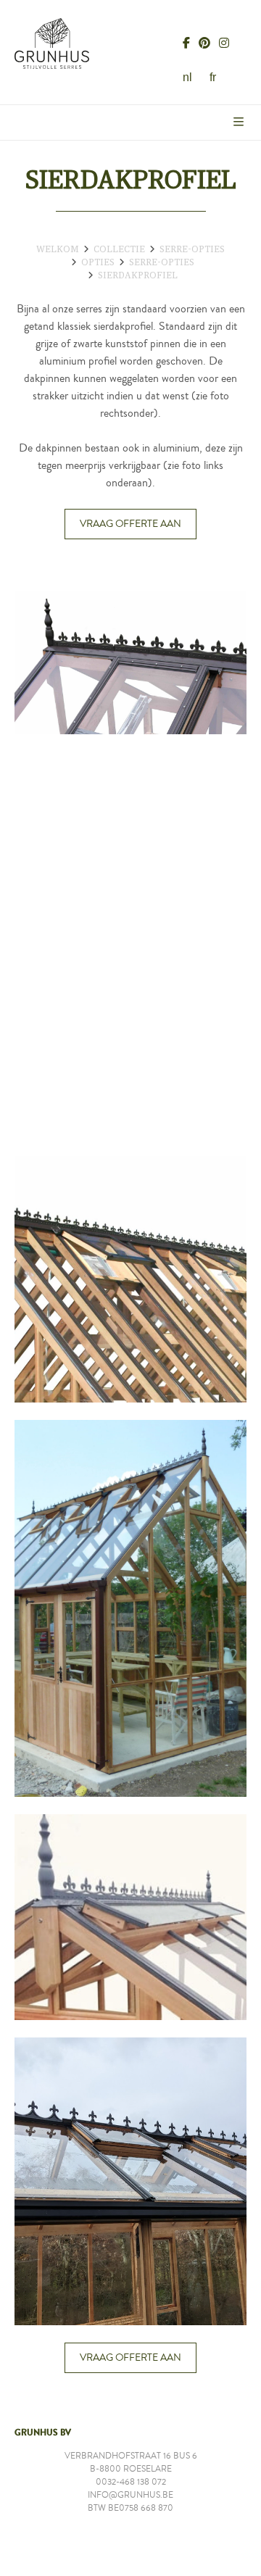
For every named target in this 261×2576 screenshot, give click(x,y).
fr (213, 77)
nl (187, 77)
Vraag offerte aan (130, 524)
